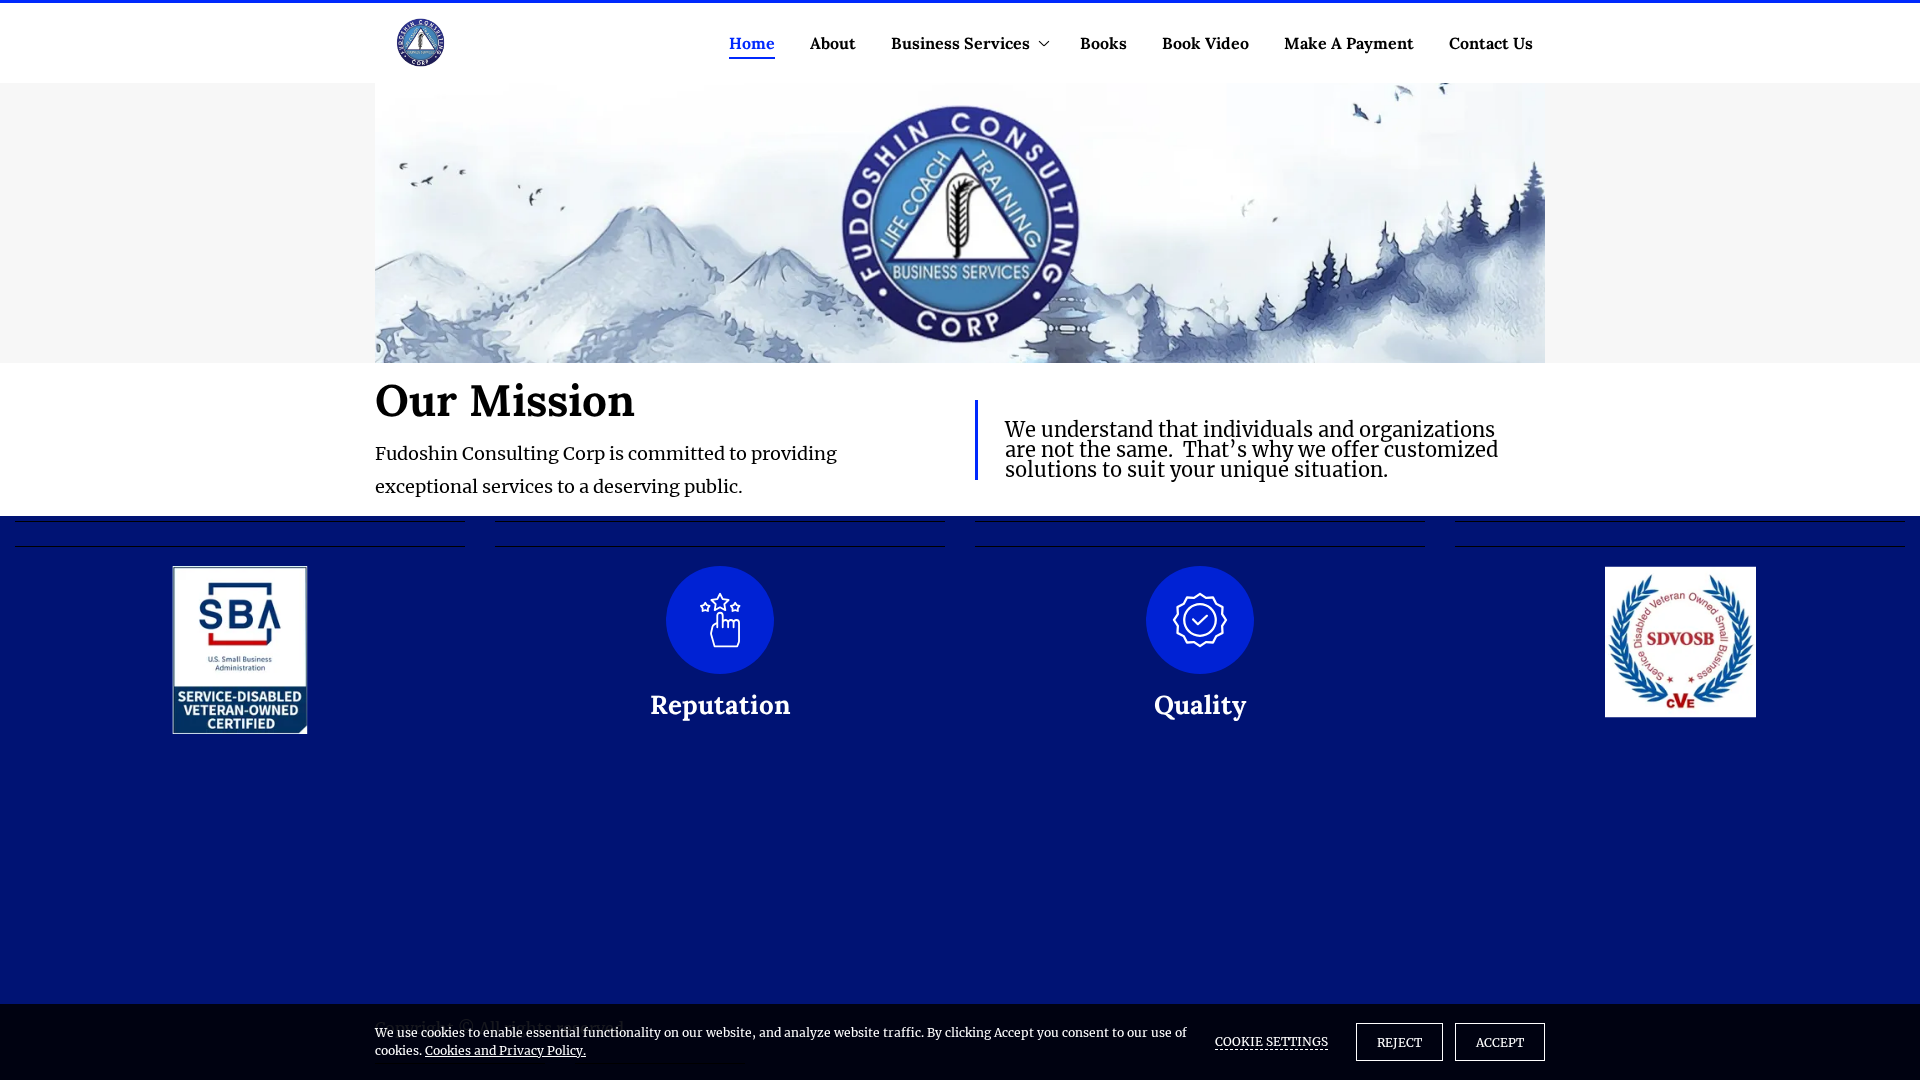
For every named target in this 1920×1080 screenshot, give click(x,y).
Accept (1500, 1042)
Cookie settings (1271, 1041)
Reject (1399, 1042)
